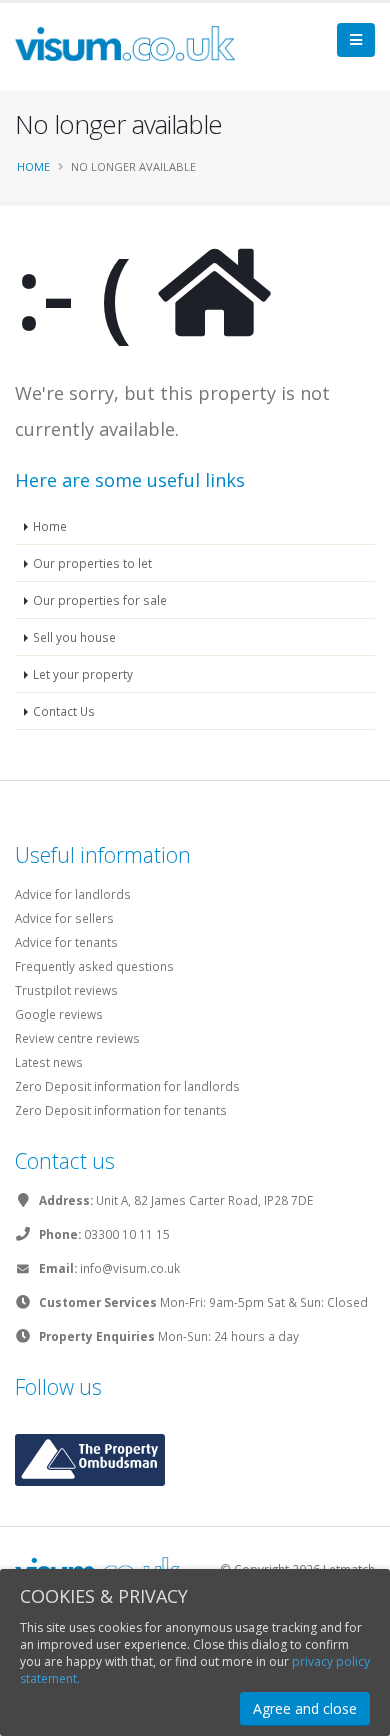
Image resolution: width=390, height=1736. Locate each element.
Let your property (83, 674)
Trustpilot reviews (66, 990)
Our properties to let (92, 563)
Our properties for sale (100, 600)
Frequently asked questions (94, 966)
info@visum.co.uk (130, 1268)
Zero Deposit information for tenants (121, 1110)
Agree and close (305, 1708)
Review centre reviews (77, 1038)
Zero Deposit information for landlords (127, 1086)
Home (33, 166)
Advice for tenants (66, 942)
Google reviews (59, 1014)
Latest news (49, 1062)
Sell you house (74, 637)
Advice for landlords (73, 894)
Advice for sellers (64, 918)
